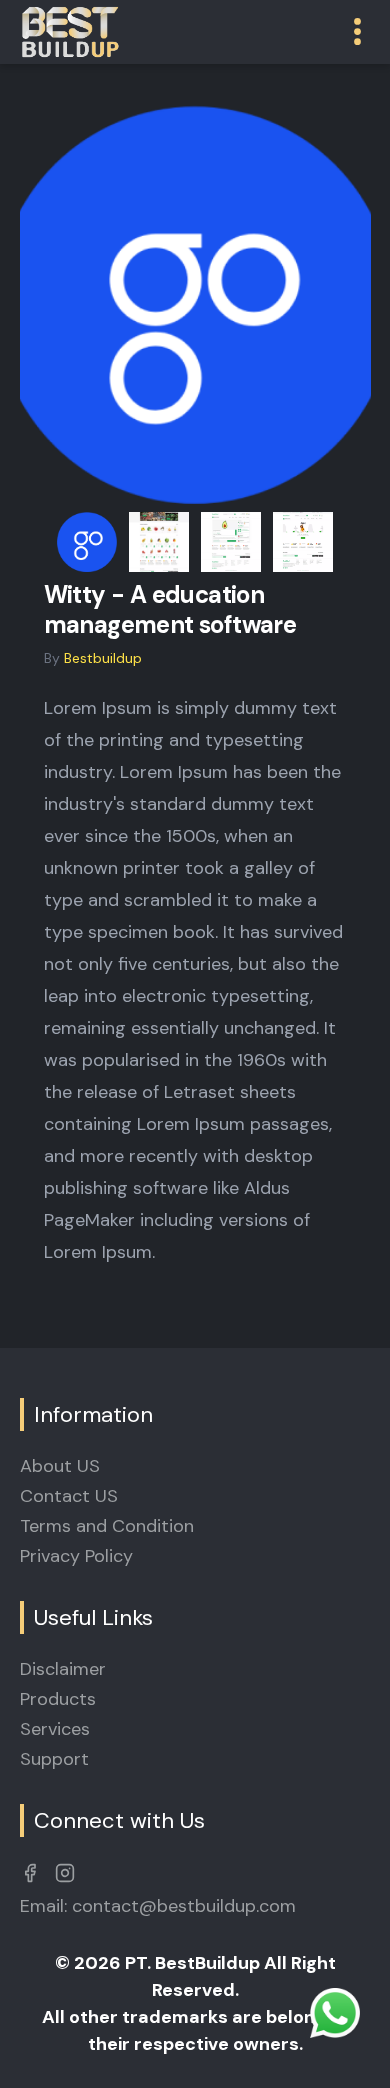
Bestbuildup (103, 658)
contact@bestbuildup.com (184, 1906)
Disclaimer (63, 1669)
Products (58, 1699)
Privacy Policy (76, 1556)
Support (54, 1759)
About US (60, 1466)
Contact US (69, 1496)
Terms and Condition (107, 1526)
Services (55, 1729)
